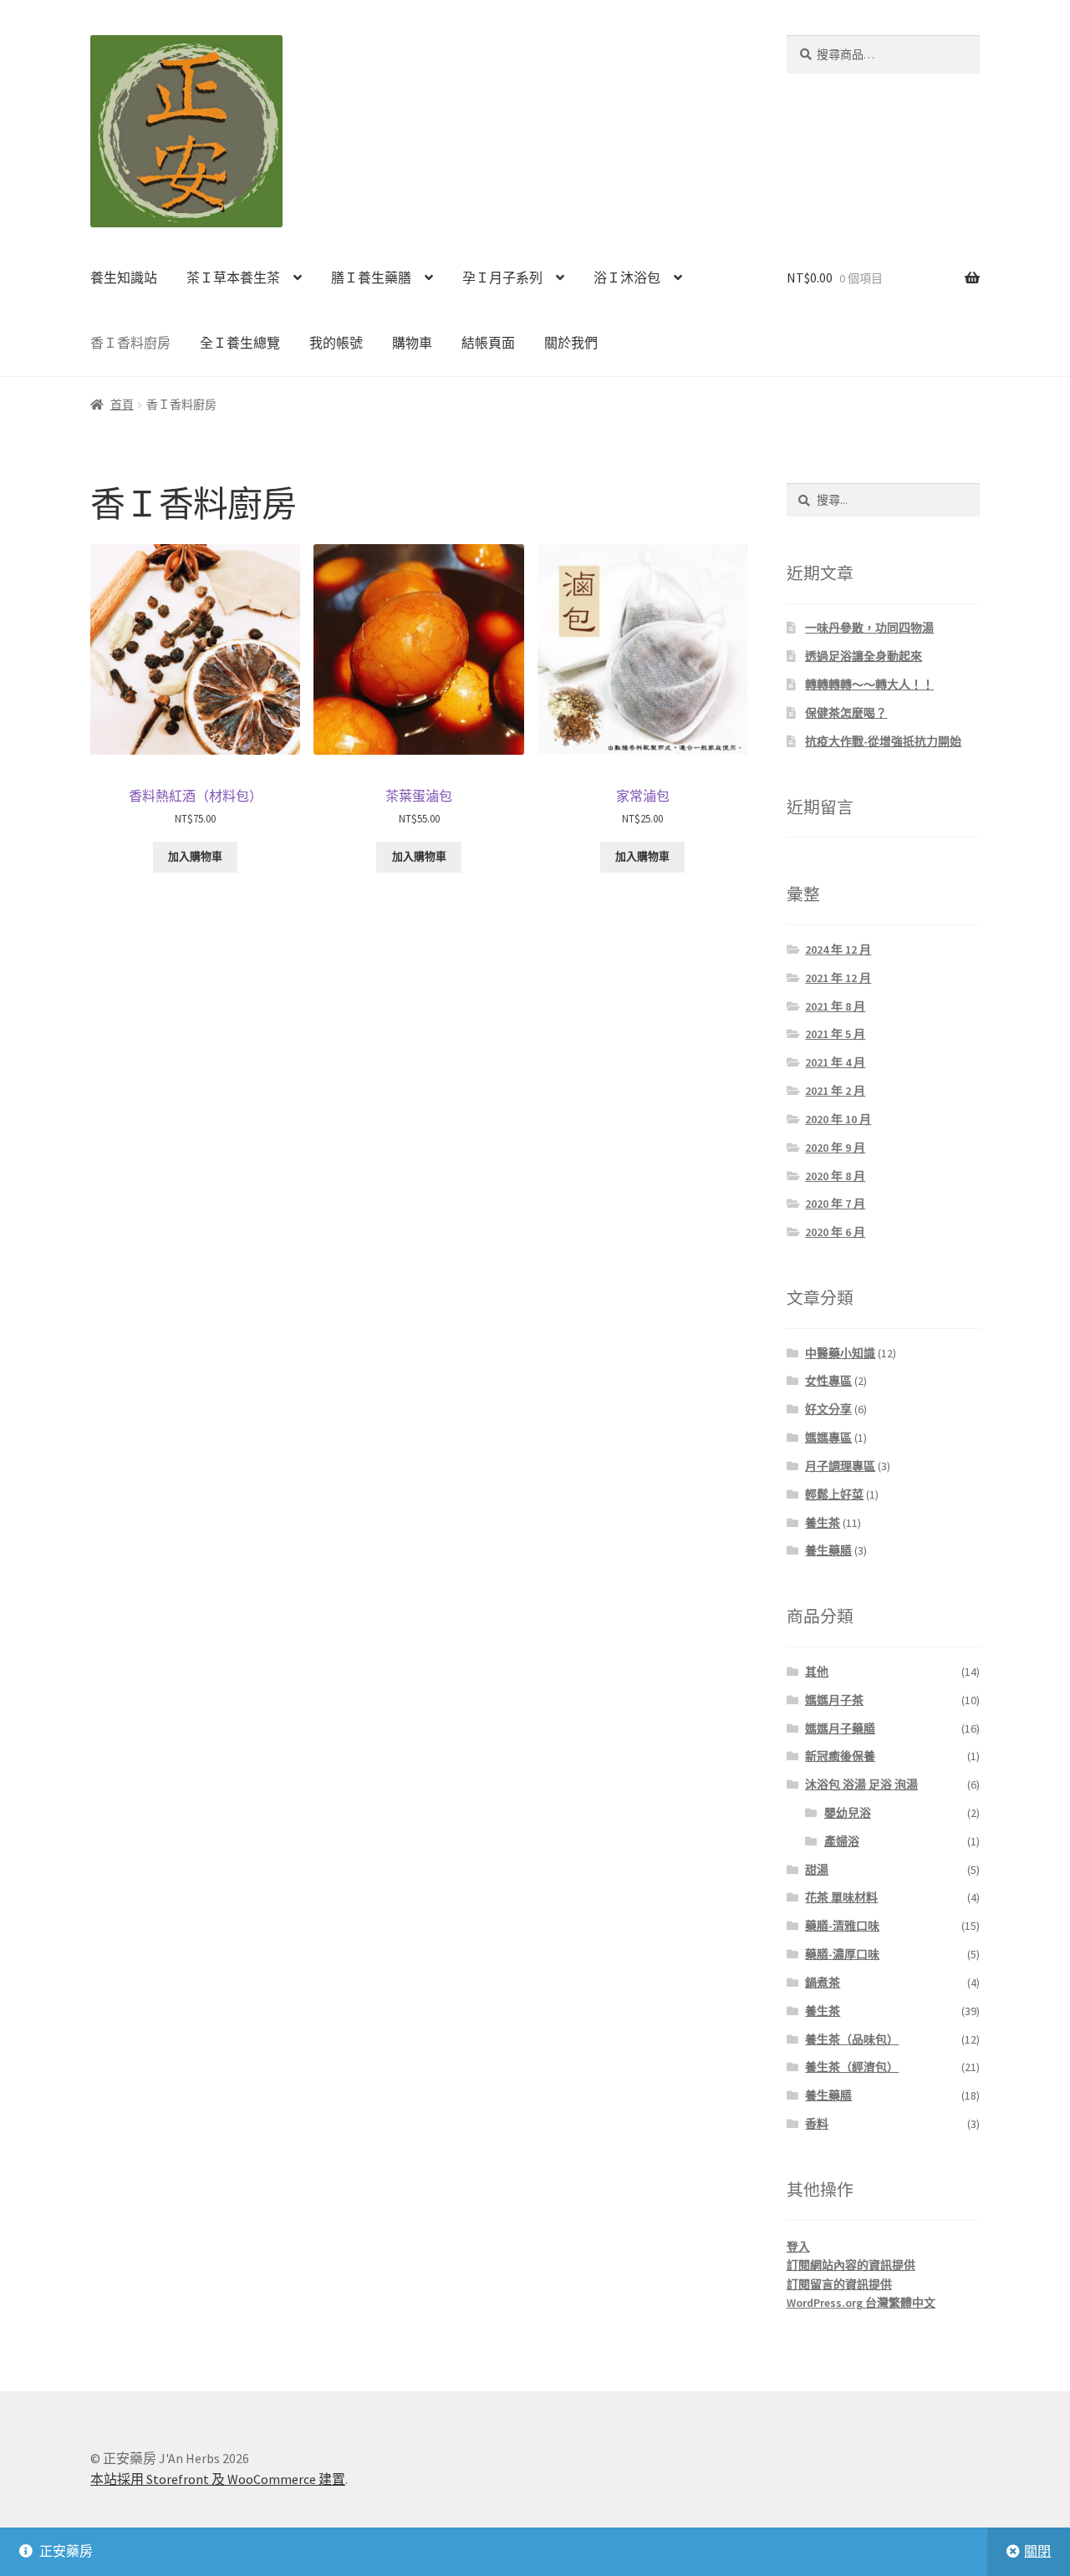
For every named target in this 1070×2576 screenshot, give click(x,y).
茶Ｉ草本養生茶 (233, 277)
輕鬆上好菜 (834, 1494)
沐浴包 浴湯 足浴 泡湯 (861, 1784)
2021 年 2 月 (835, 1091)
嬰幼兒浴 (848, 1813)
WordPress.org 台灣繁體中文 (861, 2303)
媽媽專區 (828, 1438)
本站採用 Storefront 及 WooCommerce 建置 (218, 2479)
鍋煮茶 (823, 1983)
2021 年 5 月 (835, 1034)
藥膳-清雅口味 (842, 1926)
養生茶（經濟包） (852, 2067)
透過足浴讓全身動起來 (864, 656)
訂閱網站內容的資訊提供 (851, 2265)
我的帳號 (336, 343)
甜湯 (817, 1870)
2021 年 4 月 (835, 1062)
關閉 (1037, 2551)
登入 (798, 2247)
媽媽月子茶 (834, 1700)
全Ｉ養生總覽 (240, 343)
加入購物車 (195, 856)
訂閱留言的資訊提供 (839, 2284)
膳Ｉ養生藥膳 (371, 277)
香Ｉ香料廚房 (130, 343)
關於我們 (571, 343)
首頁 (122, 405)
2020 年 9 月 (835, 1148)
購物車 (412, 343)
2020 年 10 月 (838, 1119)
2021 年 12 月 (838, 978)
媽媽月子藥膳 (840, 1728)
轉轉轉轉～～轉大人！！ (869, 685)
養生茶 (823, 1523)
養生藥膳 (828, 1550)
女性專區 (828, 1381)
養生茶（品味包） (852, 2039)
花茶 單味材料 (841, 1897)
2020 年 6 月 (835, 1232)
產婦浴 (842, 1841)
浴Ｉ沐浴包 (627, 277)
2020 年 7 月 (835, 1204)
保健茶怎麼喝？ (846, 713)
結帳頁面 (488, 343)
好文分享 (828, 1409)
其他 (817, 1672)
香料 (817, 2124)
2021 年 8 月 (835, 1006)
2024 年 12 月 (838, 949)
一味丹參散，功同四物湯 (869, 628)
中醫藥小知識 (840, 1353)
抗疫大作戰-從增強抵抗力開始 (883, 741)
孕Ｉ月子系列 (502, 277)
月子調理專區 (840, 1466)
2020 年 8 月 (835, 1176)
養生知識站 (124, 277)
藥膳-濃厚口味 (842, 1954)
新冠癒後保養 (840, 1756)
